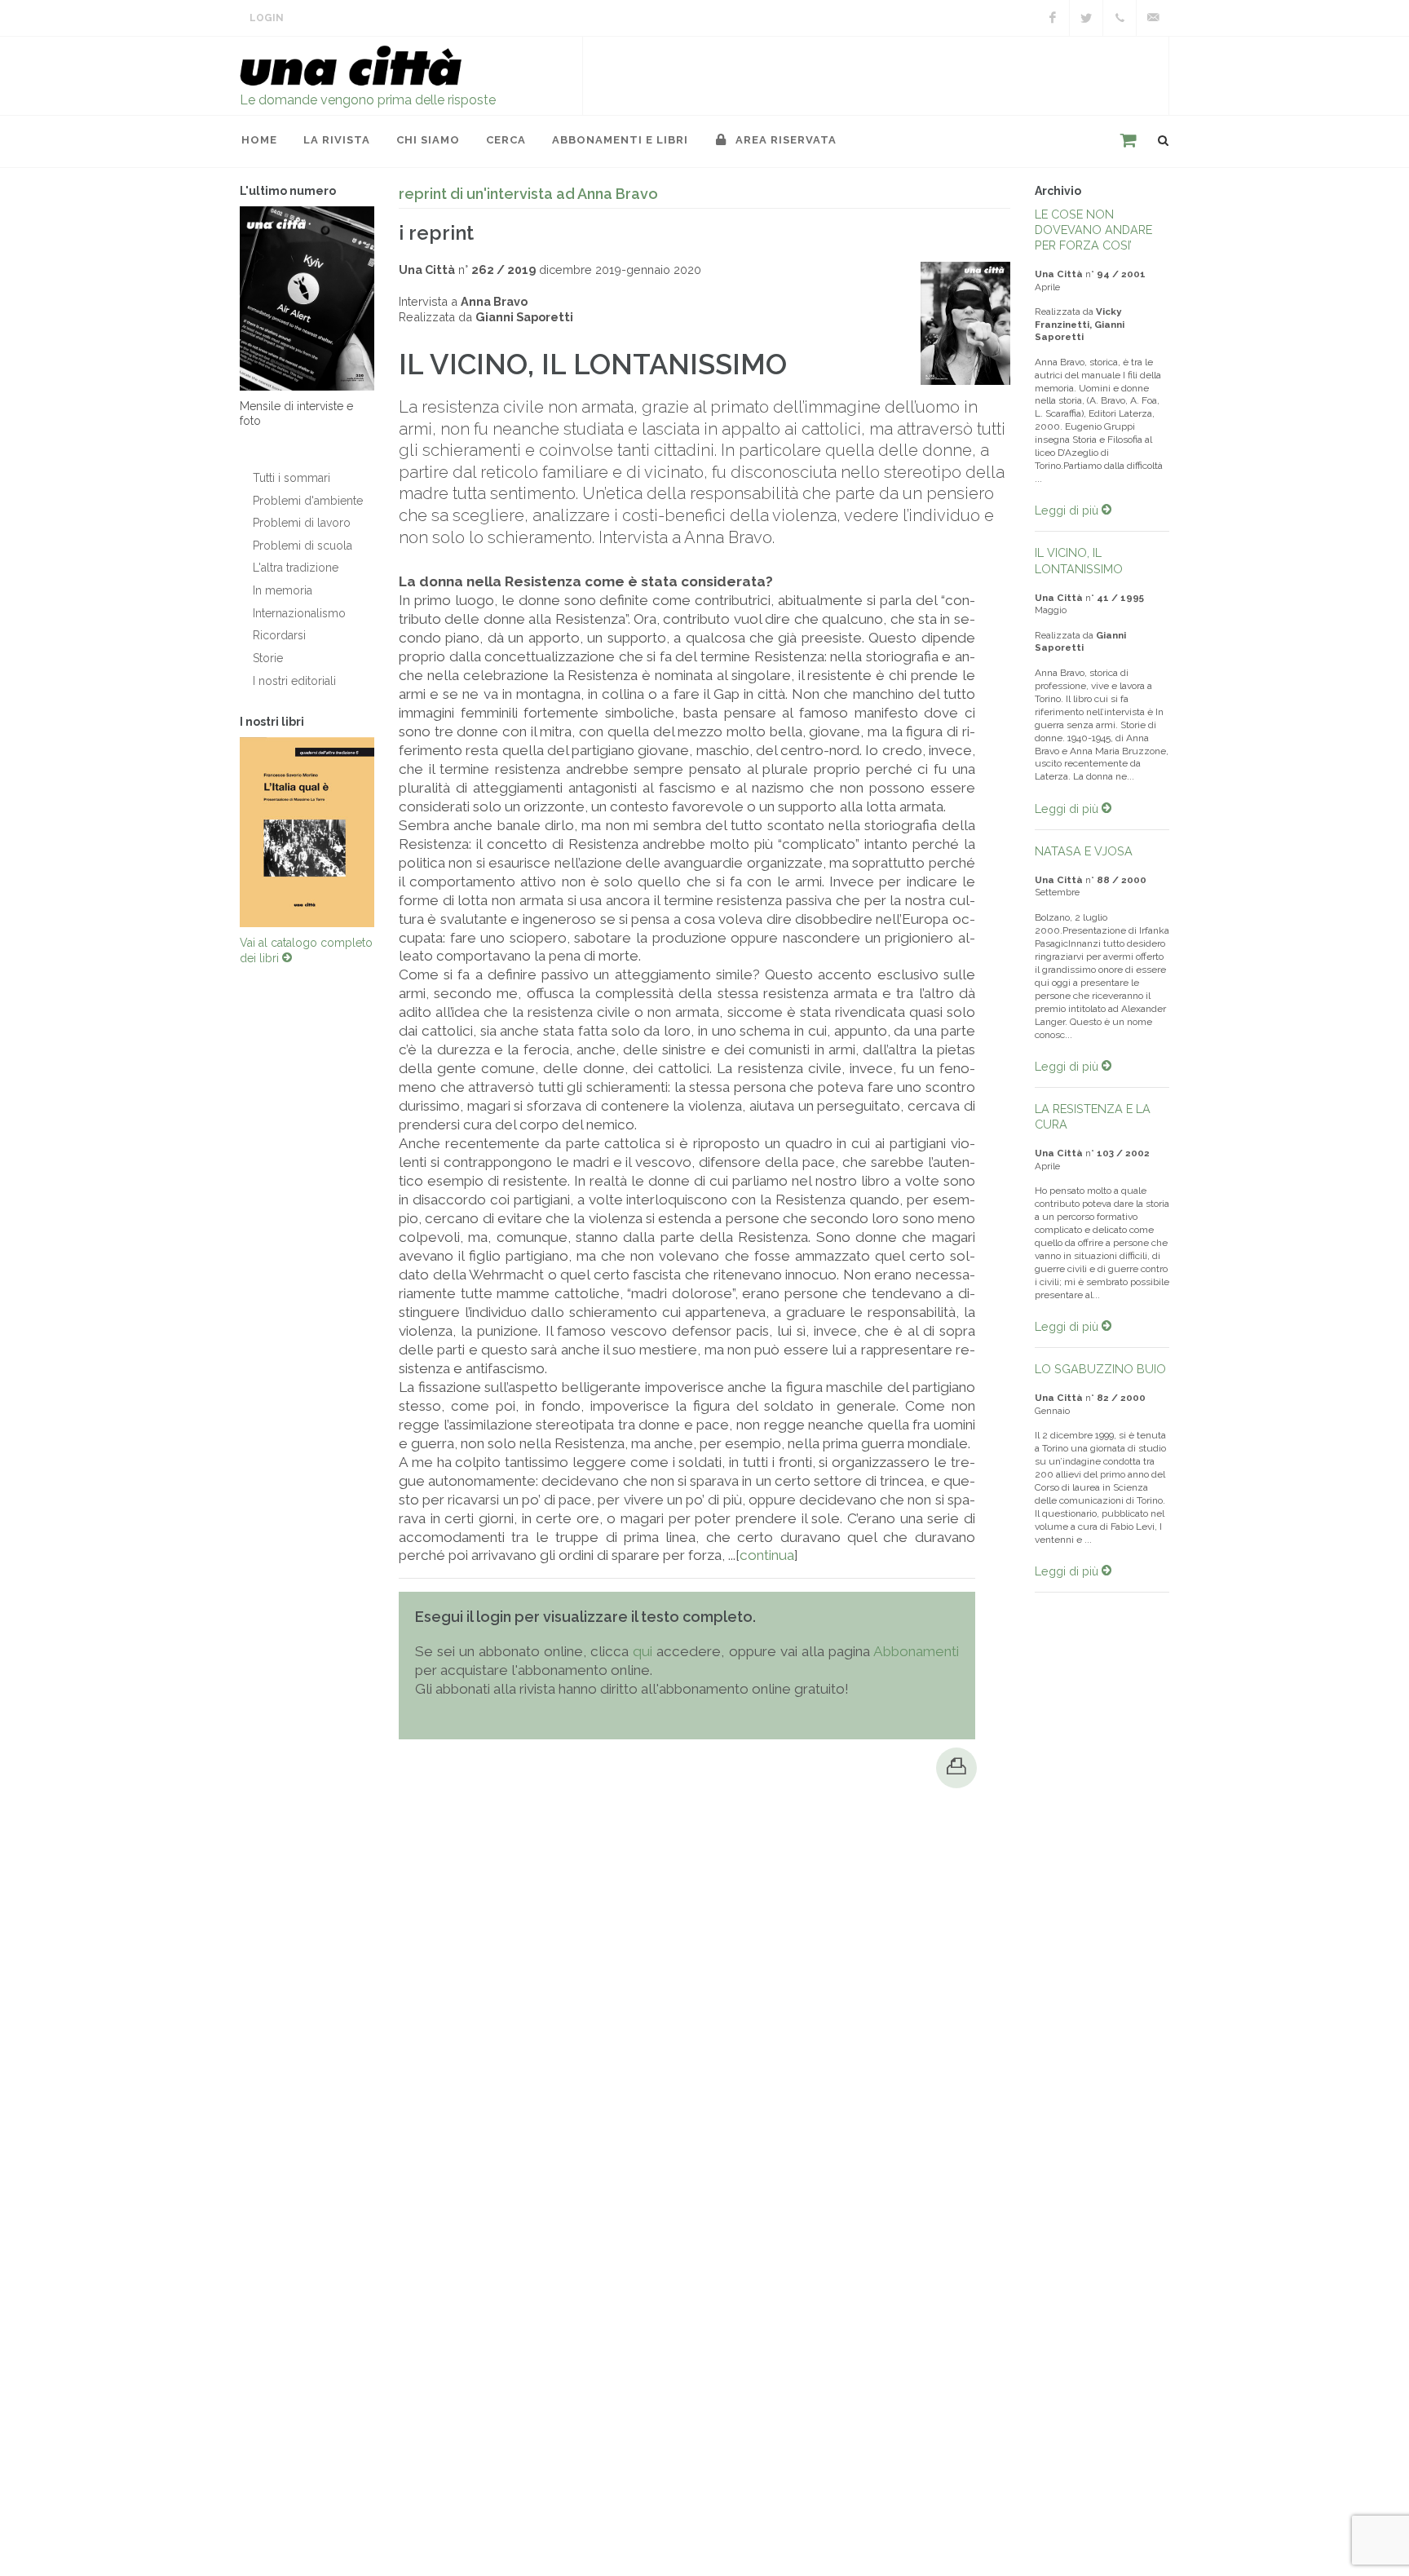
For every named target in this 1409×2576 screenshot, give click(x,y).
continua (767, 1555)
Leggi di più (1068, 510)
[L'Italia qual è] (307, 833)
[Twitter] (1086, 18)
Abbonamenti (916, 1651)
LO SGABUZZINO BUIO (1100, 1369)
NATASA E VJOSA (1084, 851)
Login (267, 18)
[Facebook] (1053, 18)
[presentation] (225, 833)
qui (643, 1651)
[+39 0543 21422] (1120, 18)
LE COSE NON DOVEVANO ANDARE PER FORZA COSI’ (1093, 230)
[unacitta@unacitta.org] (1153, 18)
